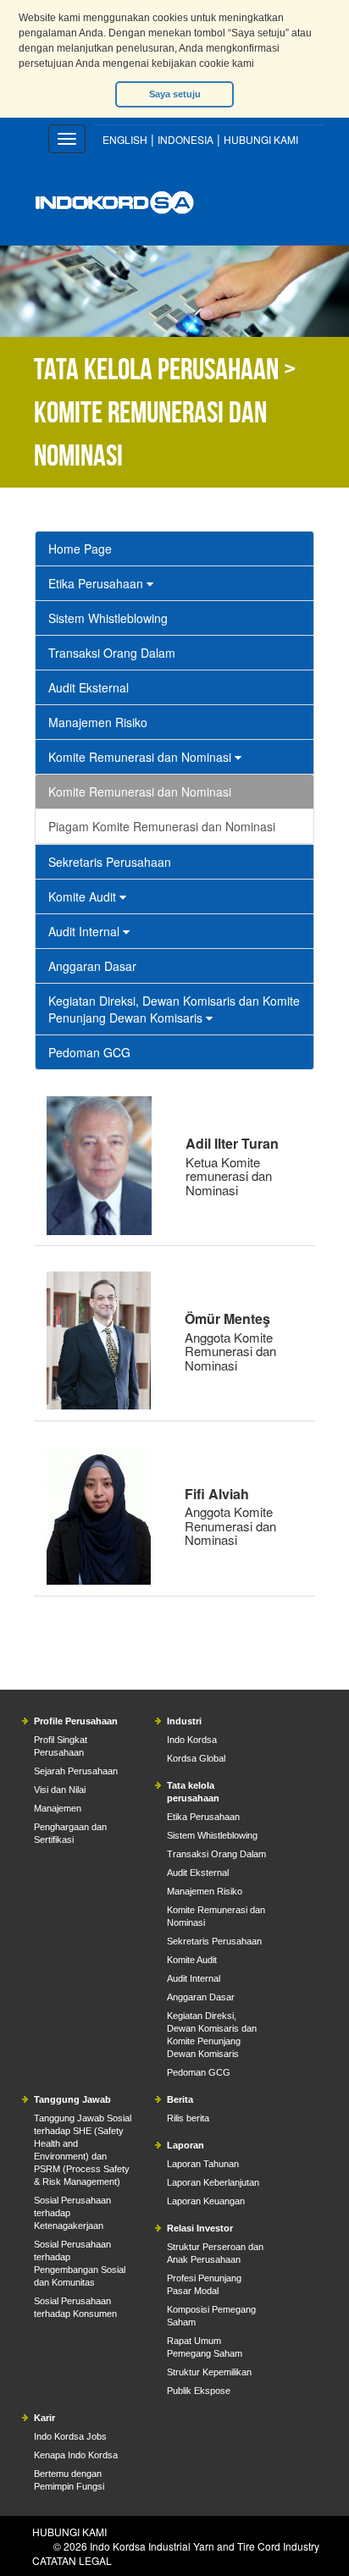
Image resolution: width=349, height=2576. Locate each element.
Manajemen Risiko (98, 722)
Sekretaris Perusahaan (110, 862)
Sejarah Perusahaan (76, 1771)
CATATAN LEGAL (72, 2560)
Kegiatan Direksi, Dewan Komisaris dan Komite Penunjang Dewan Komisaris (174, 1009)
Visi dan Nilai (60, 1790)
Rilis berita (188, 2118)
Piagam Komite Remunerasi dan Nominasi (162, 826)
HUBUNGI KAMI (261, 139)
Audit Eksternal (89, 687)
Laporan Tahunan (203, 2164)
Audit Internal (86, 931)
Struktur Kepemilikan (209, 2372)
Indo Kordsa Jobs (70, 2436)
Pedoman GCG (89, 1052)
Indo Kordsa (192, 1740)
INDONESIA (186, 139)
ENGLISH (125, 139)
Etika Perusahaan (97, 583)
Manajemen (58, 1808)
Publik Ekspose (199, 2391)
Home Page (80, 549)
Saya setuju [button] (175, 94)
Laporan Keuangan (206, 2201)
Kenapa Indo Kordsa (76, 2455)
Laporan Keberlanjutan (213, 2182)
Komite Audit (84, 896)
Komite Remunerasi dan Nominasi (141, 757)
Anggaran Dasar (92, 966)
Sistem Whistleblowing (108, 618)
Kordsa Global (196, 1758)
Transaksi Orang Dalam (112, 653)
